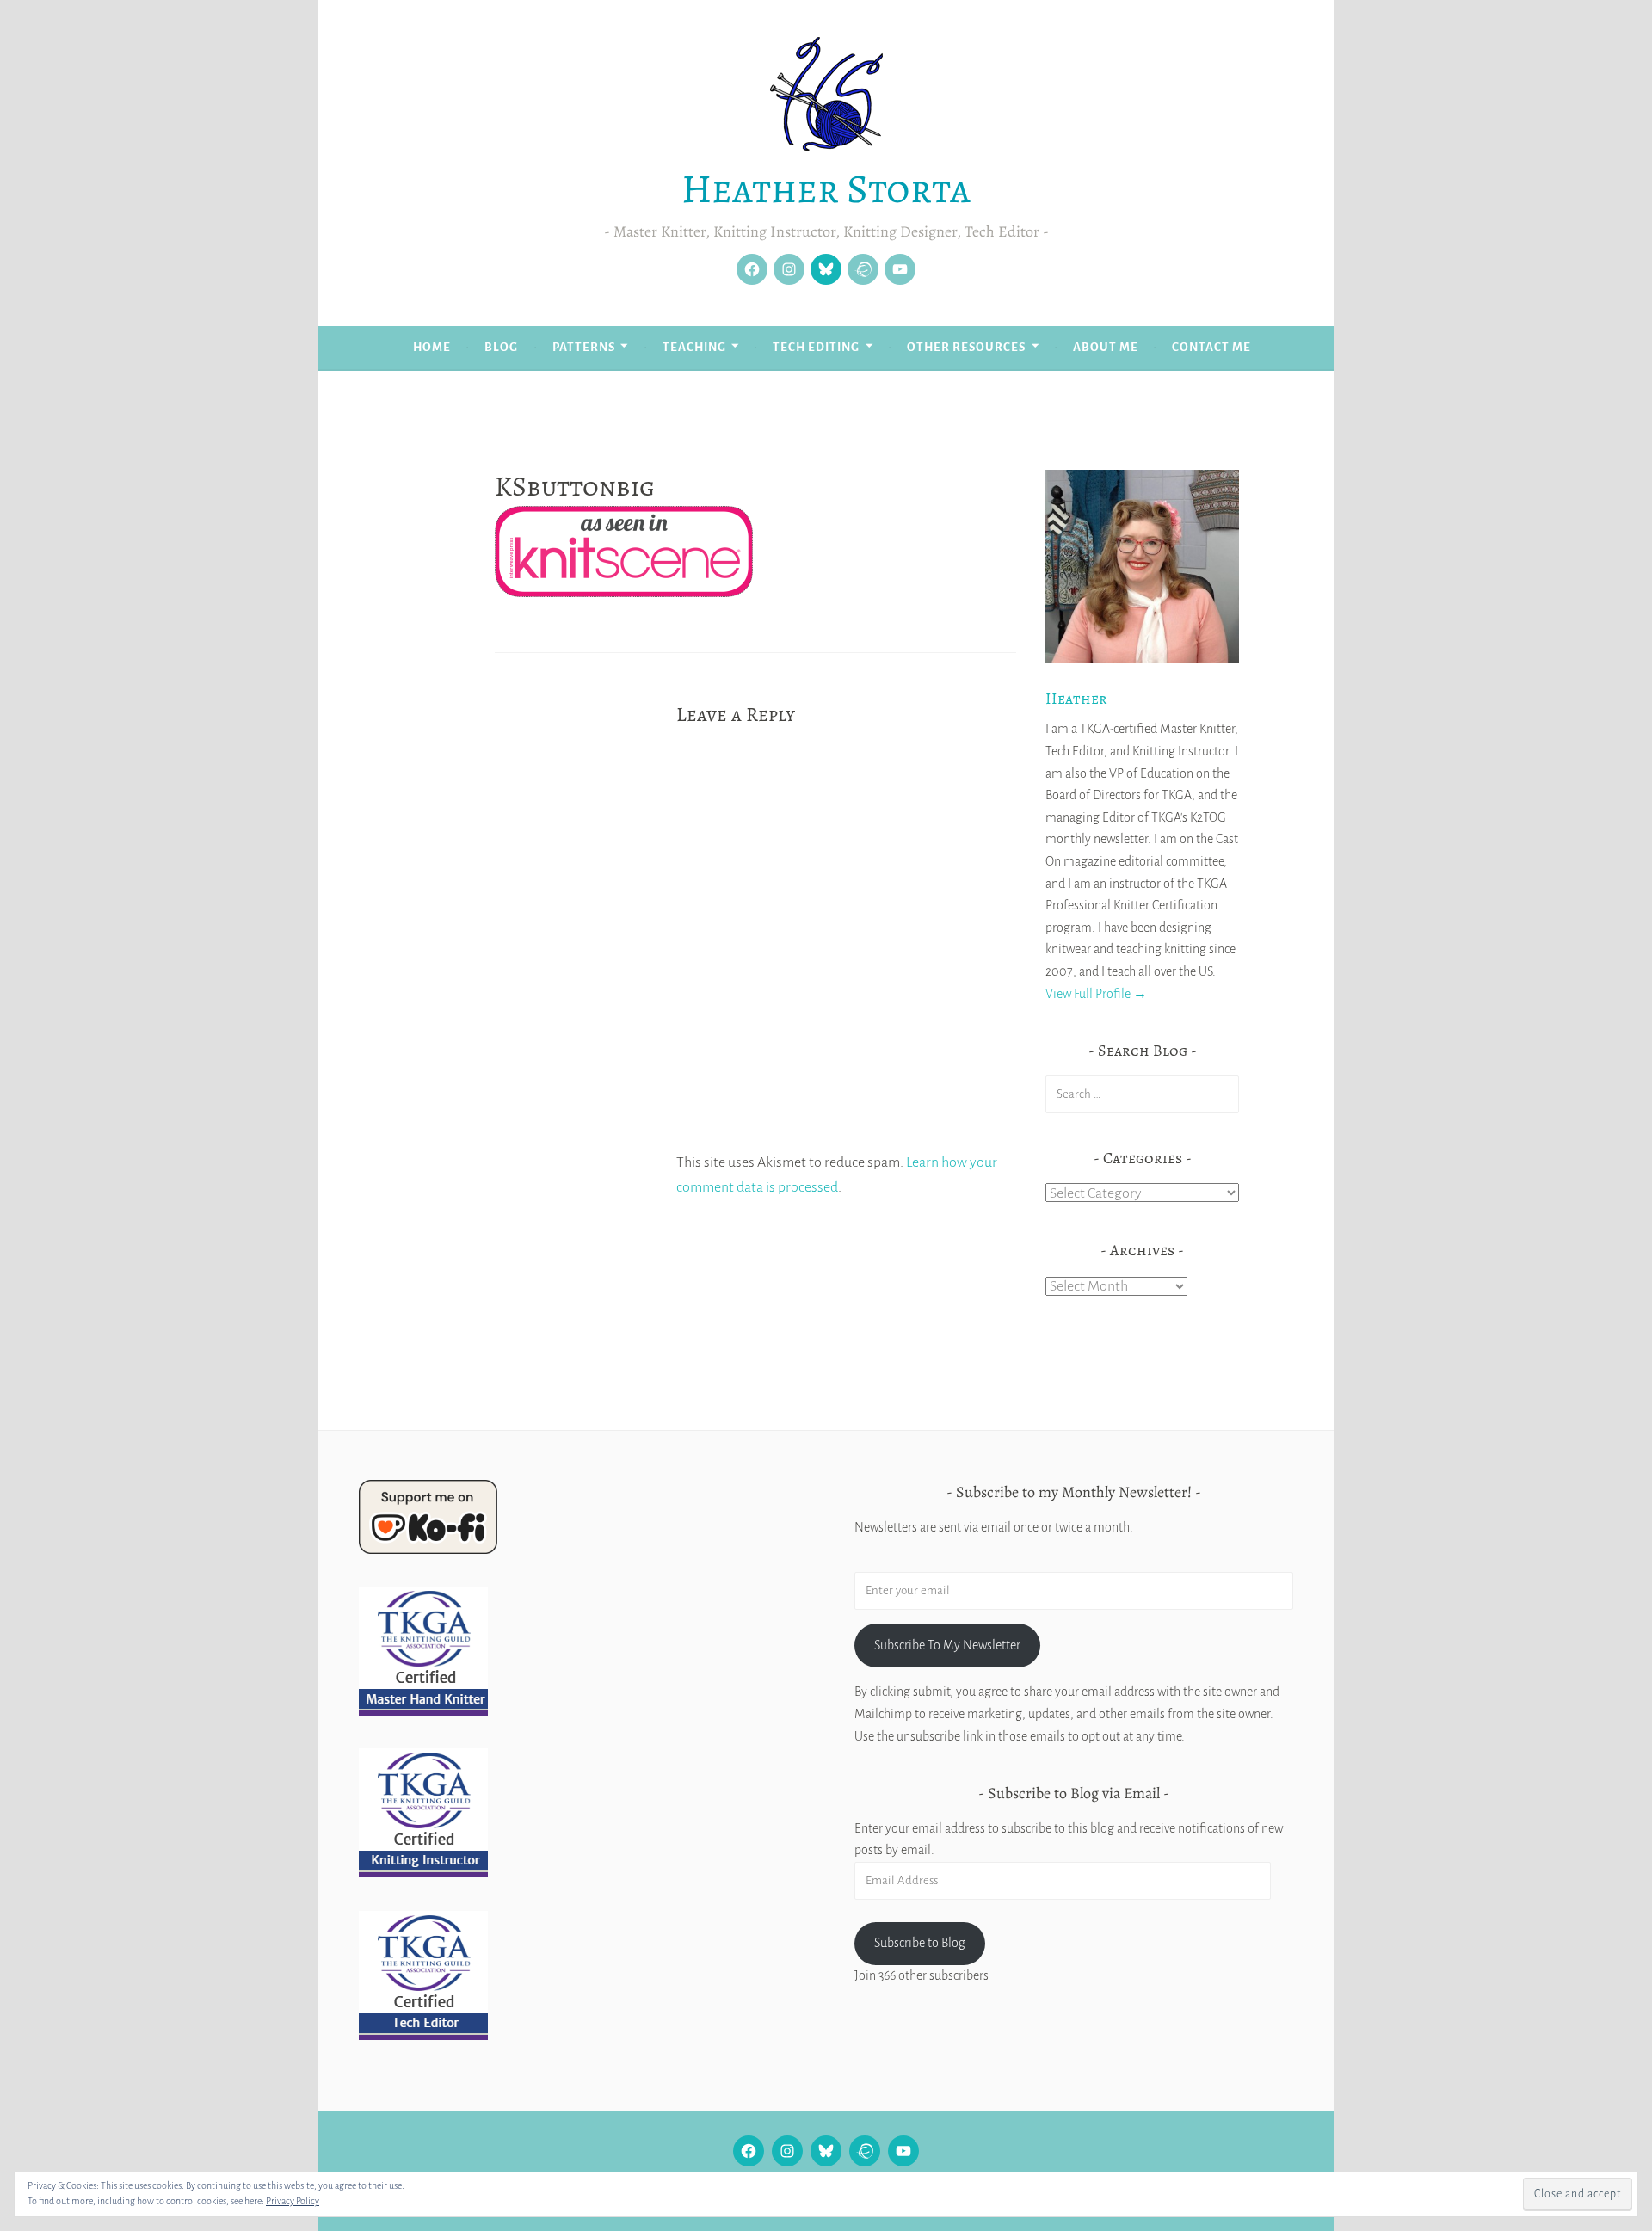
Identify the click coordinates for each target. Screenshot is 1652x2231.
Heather (1076, 699)
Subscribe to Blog (920, 1943)
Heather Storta (826, 188)
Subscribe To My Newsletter (947, 1645)
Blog (501, 347)
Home (432, 347)
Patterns (584, 347)
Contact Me (1211, 347)
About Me (1106, 347)
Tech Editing (816, 347)
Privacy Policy (293, 2201)
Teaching (694, 347)
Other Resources (966, 347)
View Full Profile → (1096, 994)
